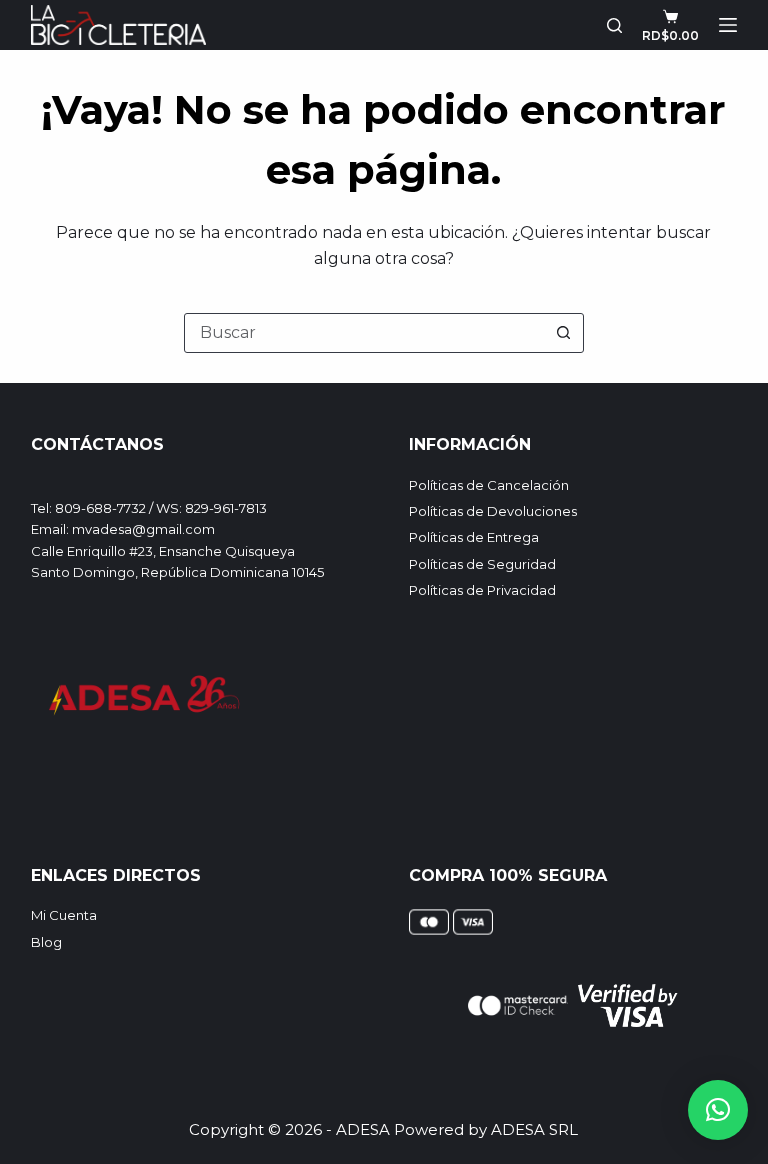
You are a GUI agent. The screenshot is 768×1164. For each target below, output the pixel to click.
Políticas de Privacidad (482, 590)
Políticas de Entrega (474, 537)
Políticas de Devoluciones (493, 511)
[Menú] (728, 25)
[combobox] (365, 333)
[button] (718, 1110)
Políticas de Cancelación (489, 485)
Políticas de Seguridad (482, 564)
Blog (46, 942)
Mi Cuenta (64, 915)
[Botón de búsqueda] (564, 333)
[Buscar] (614, 25)
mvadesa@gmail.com (143, 529)
